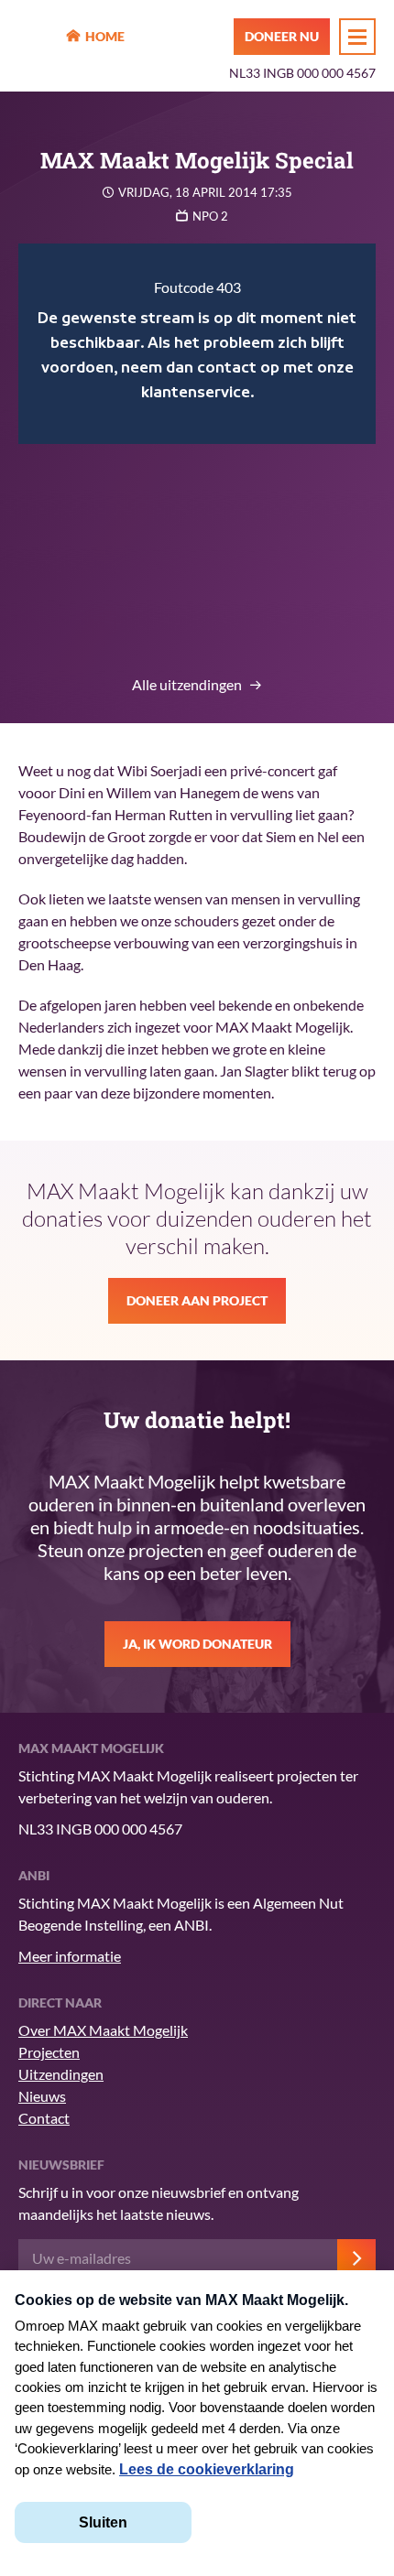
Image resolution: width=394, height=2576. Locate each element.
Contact (44, 2118)
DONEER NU (282, 36)
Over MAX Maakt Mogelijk (103, 2030)
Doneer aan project (197, 1300)
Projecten (49, 2052)
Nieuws (42, 2096)
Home (105, 36)
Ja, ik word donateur (197, 1644)
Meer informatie (70, 1956)
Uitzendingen (61, 2074)
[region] (197, 344)
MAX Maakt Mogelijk (37, 38)
